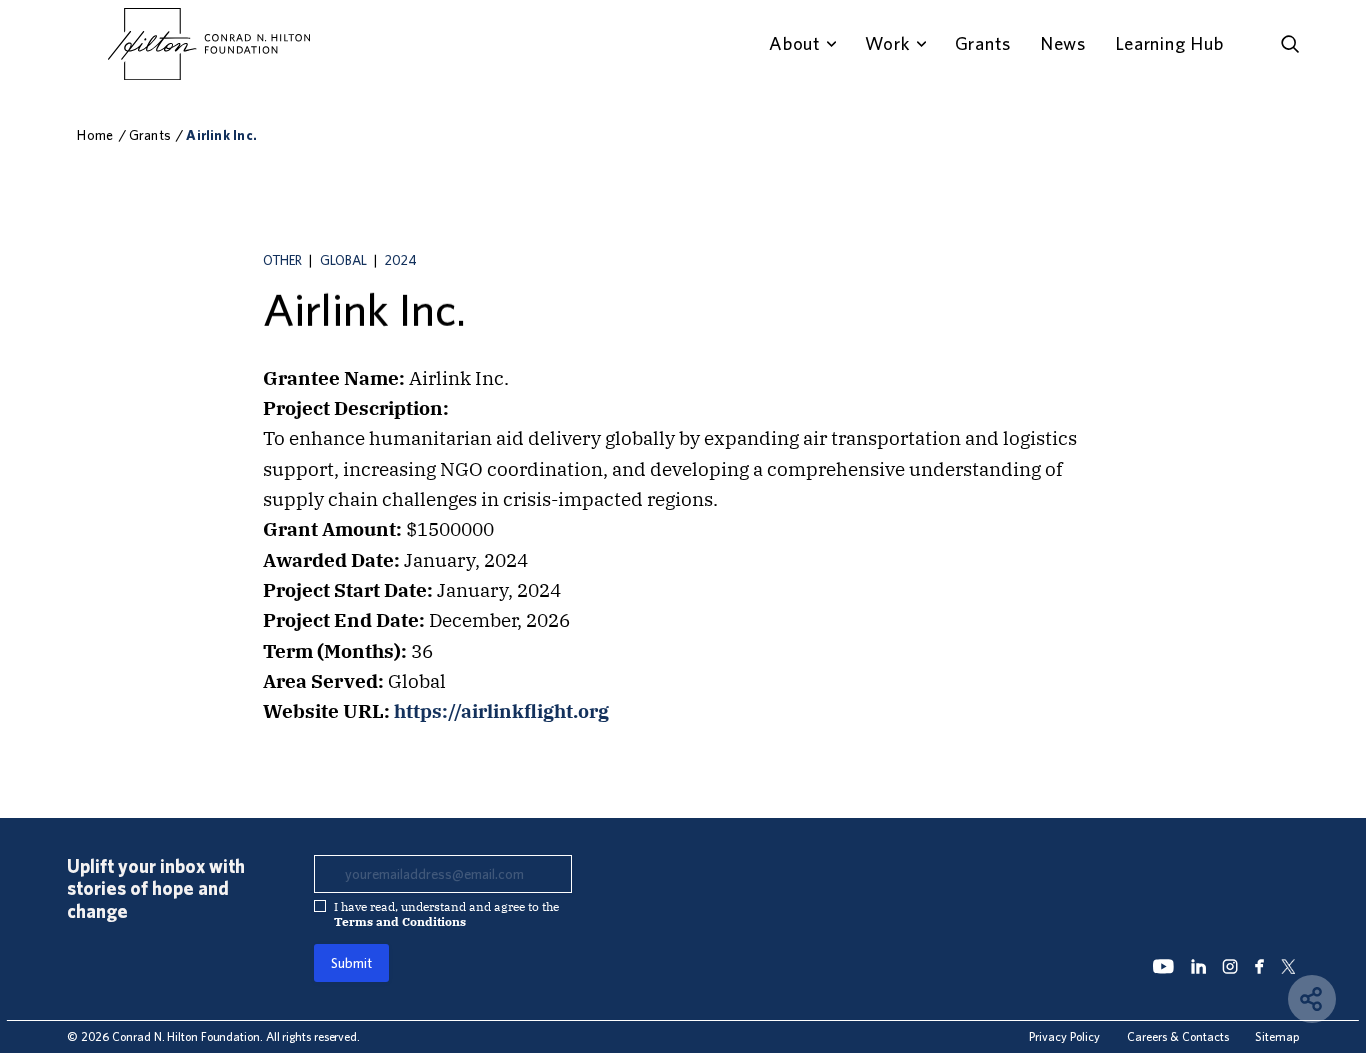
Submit (351, 963)
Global (343, 260)
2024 (401, 260)
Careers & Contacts (1178, 1036)
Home (95, 135)
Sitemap (1277, 1036)
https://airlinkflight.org (501, 711)
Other (282, 260)
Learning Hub (1169, 43)
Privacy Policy (1064, 1036)
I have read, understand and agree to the (446, 914)
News (1063, 43)
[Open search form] (1290, 44)
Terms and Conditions (400, 921)
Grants (983, 43)
